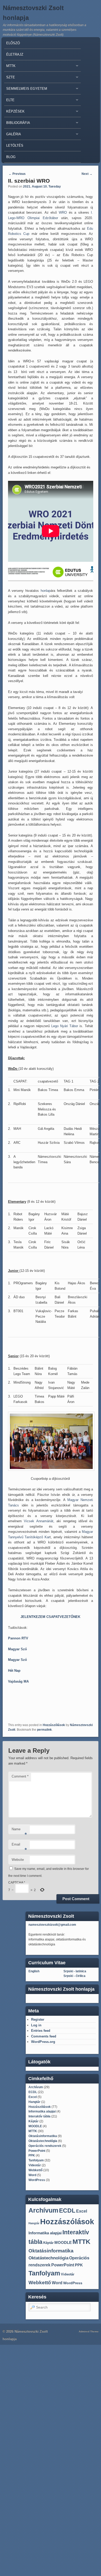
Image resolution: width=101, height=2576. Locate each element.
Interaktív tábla (39, 2116)
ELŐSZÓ (13, 43)
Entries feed (41, 2031)
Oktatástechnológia (43, 2141)
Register (38, 2019)
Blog (11, 157)
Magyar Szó (17, 1649)
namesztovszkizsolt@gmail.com (52, 1925)
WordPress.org (43, 2042)
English (34, 1971)
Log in (36, 2025)
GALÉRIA (13, 135)
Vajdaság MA (18, 1681)
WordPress (37, 2180)
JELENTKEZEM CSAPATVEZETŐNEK (50, 1617)
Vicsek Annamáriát (39, 1521)
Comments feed (44, 2036)
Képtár (34, 2121)
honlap (46, 591)
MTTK (10, 67)
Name (19, 1831)
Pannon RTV (18, 1638)
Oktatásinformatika (43, 2136)
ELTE (9, 101)
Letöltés (15, 145)
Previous (17, 174)
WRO (63, 212)
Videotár (35, 2165)
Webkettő (35, 2170)
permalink (44, 1730)
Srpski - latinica (75, 1971)
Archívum (36, 2087)
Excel (33, 2097)
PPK (32, 2155)
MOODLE (35, 2126)
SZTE (10, 79)
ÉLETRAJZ (15, 54)
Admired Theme (89, 2331)
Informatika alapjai (42, 2111)
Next (87, 174)
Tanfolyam (36, 2160)
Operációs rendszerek (45, 2146)
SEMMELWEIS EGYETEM (26, 90)
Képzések (14, 113)
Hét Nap (14, 1671)
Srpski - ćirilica (74, 1976)
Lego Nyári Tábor (65, 1026)
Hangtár (34, 2102)
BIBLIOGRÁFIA (17, 124)
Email (19, 1846)
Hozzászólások (54, 1725)
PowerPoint (37, 2151)
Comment (20, 1776)
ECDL (33, 2092)
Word (32, 2175)
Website (18, 1860)
